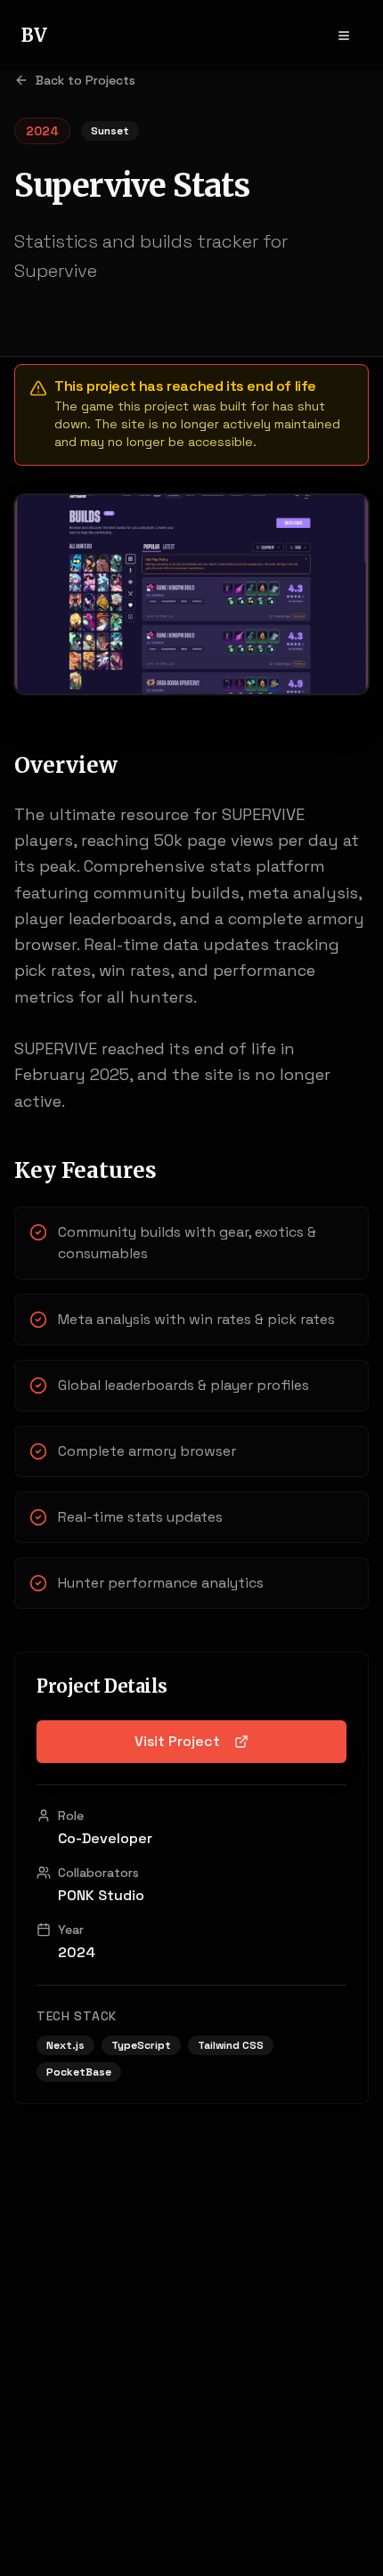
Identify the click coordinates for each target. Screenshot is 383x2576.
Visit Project (177, 1741)
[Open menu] (344, 36)
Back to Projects (86, 80)
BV (34, 35)
